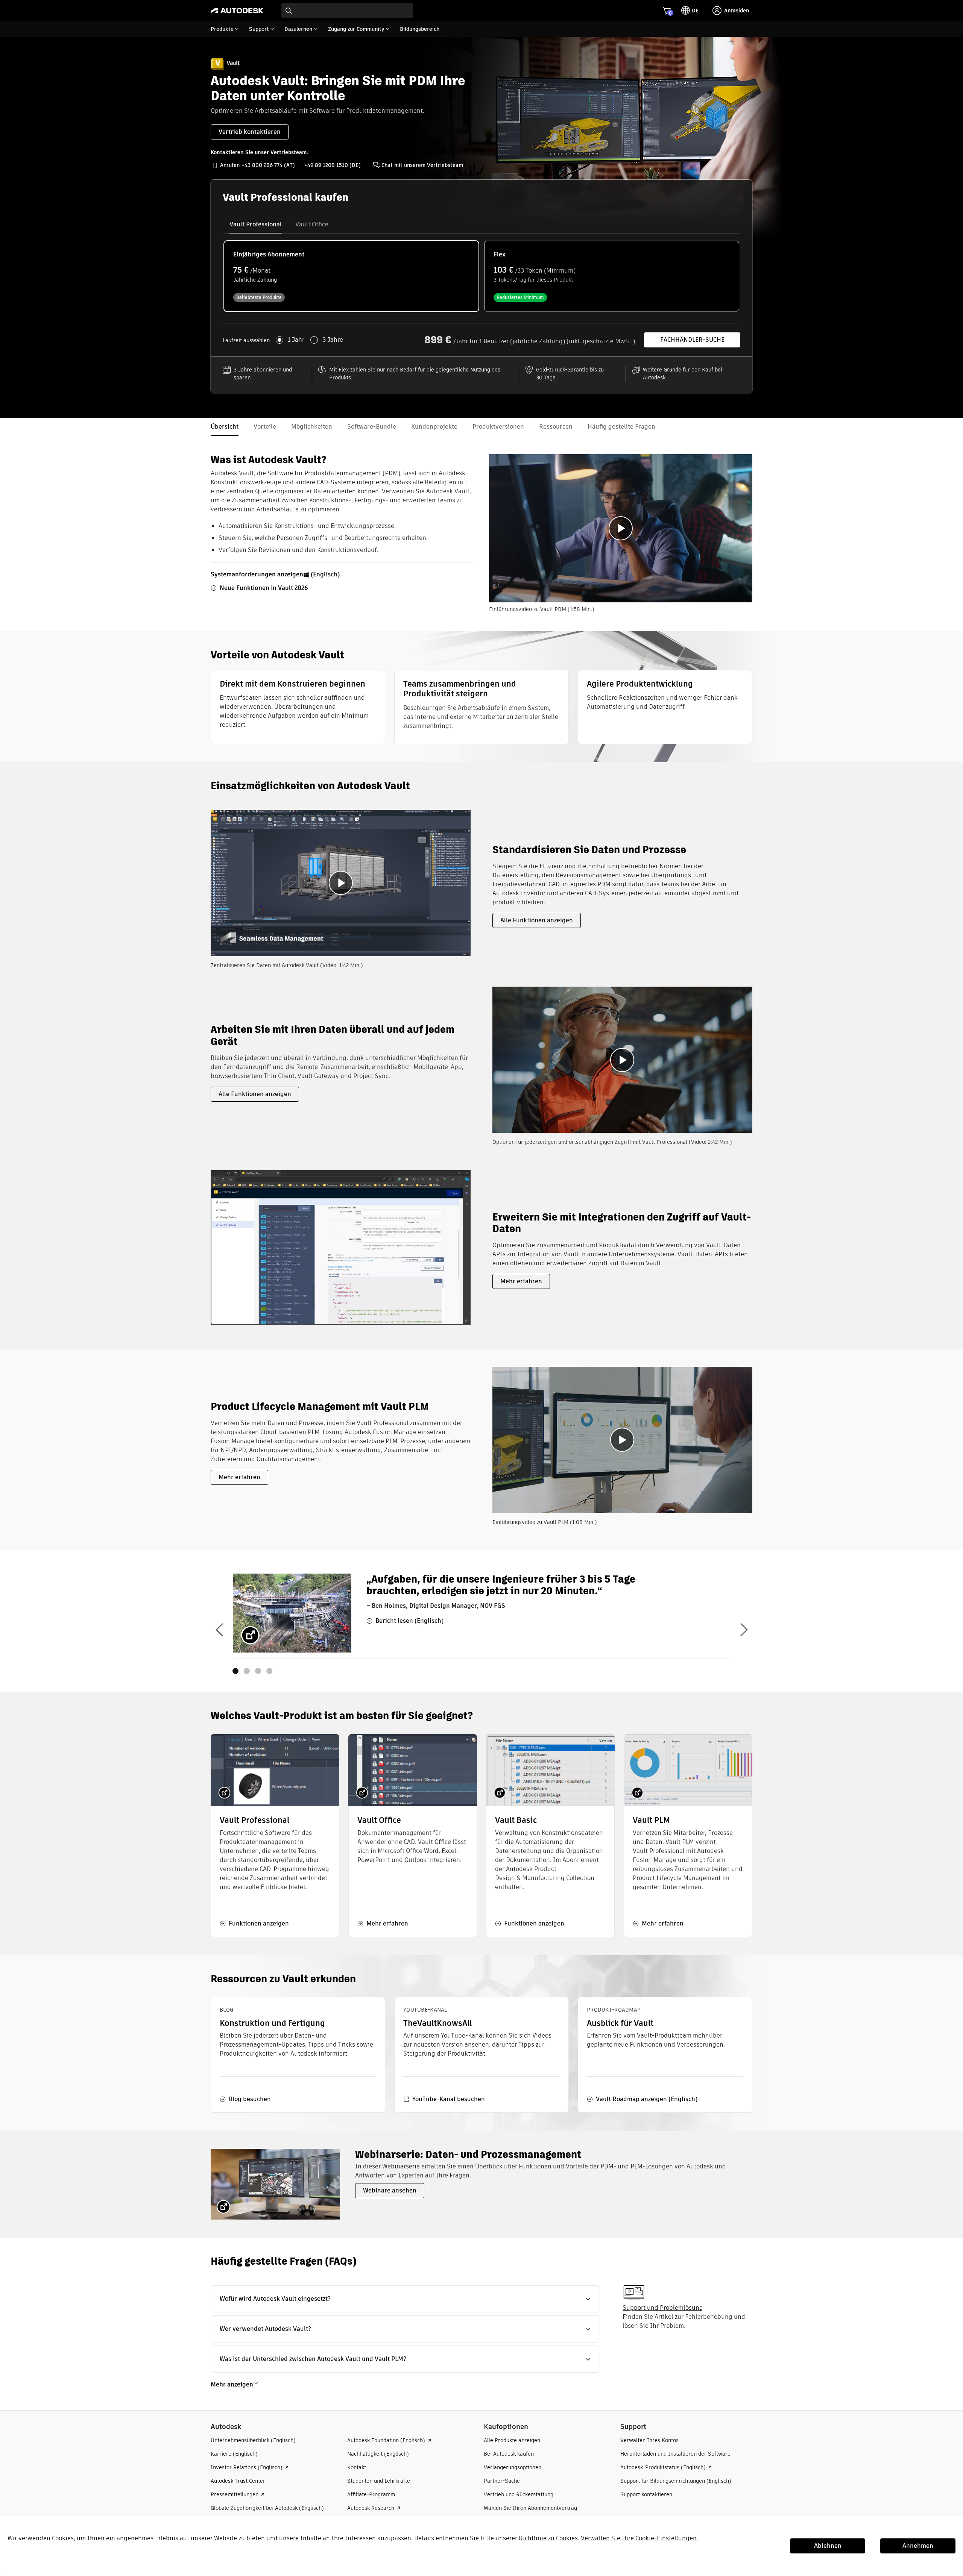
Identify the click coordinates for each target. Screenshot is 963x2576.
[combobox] (347, 11)
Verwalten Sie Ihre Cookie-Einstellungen (639, 2538)
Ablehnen (828, 2546)
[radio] (351, 276)
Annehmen (918, 2546)
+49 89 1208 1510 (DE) (333, 165)
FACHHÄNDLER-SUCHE (692, 340)
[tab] (256, 224)
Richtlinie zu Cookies (548, 2538)
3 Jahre (333, 340)
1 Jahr (296, 340)
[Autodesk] (237, 11)
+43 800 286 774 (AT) (268, 165)
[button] (405, 2299)
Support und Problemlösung (663, 2308)
